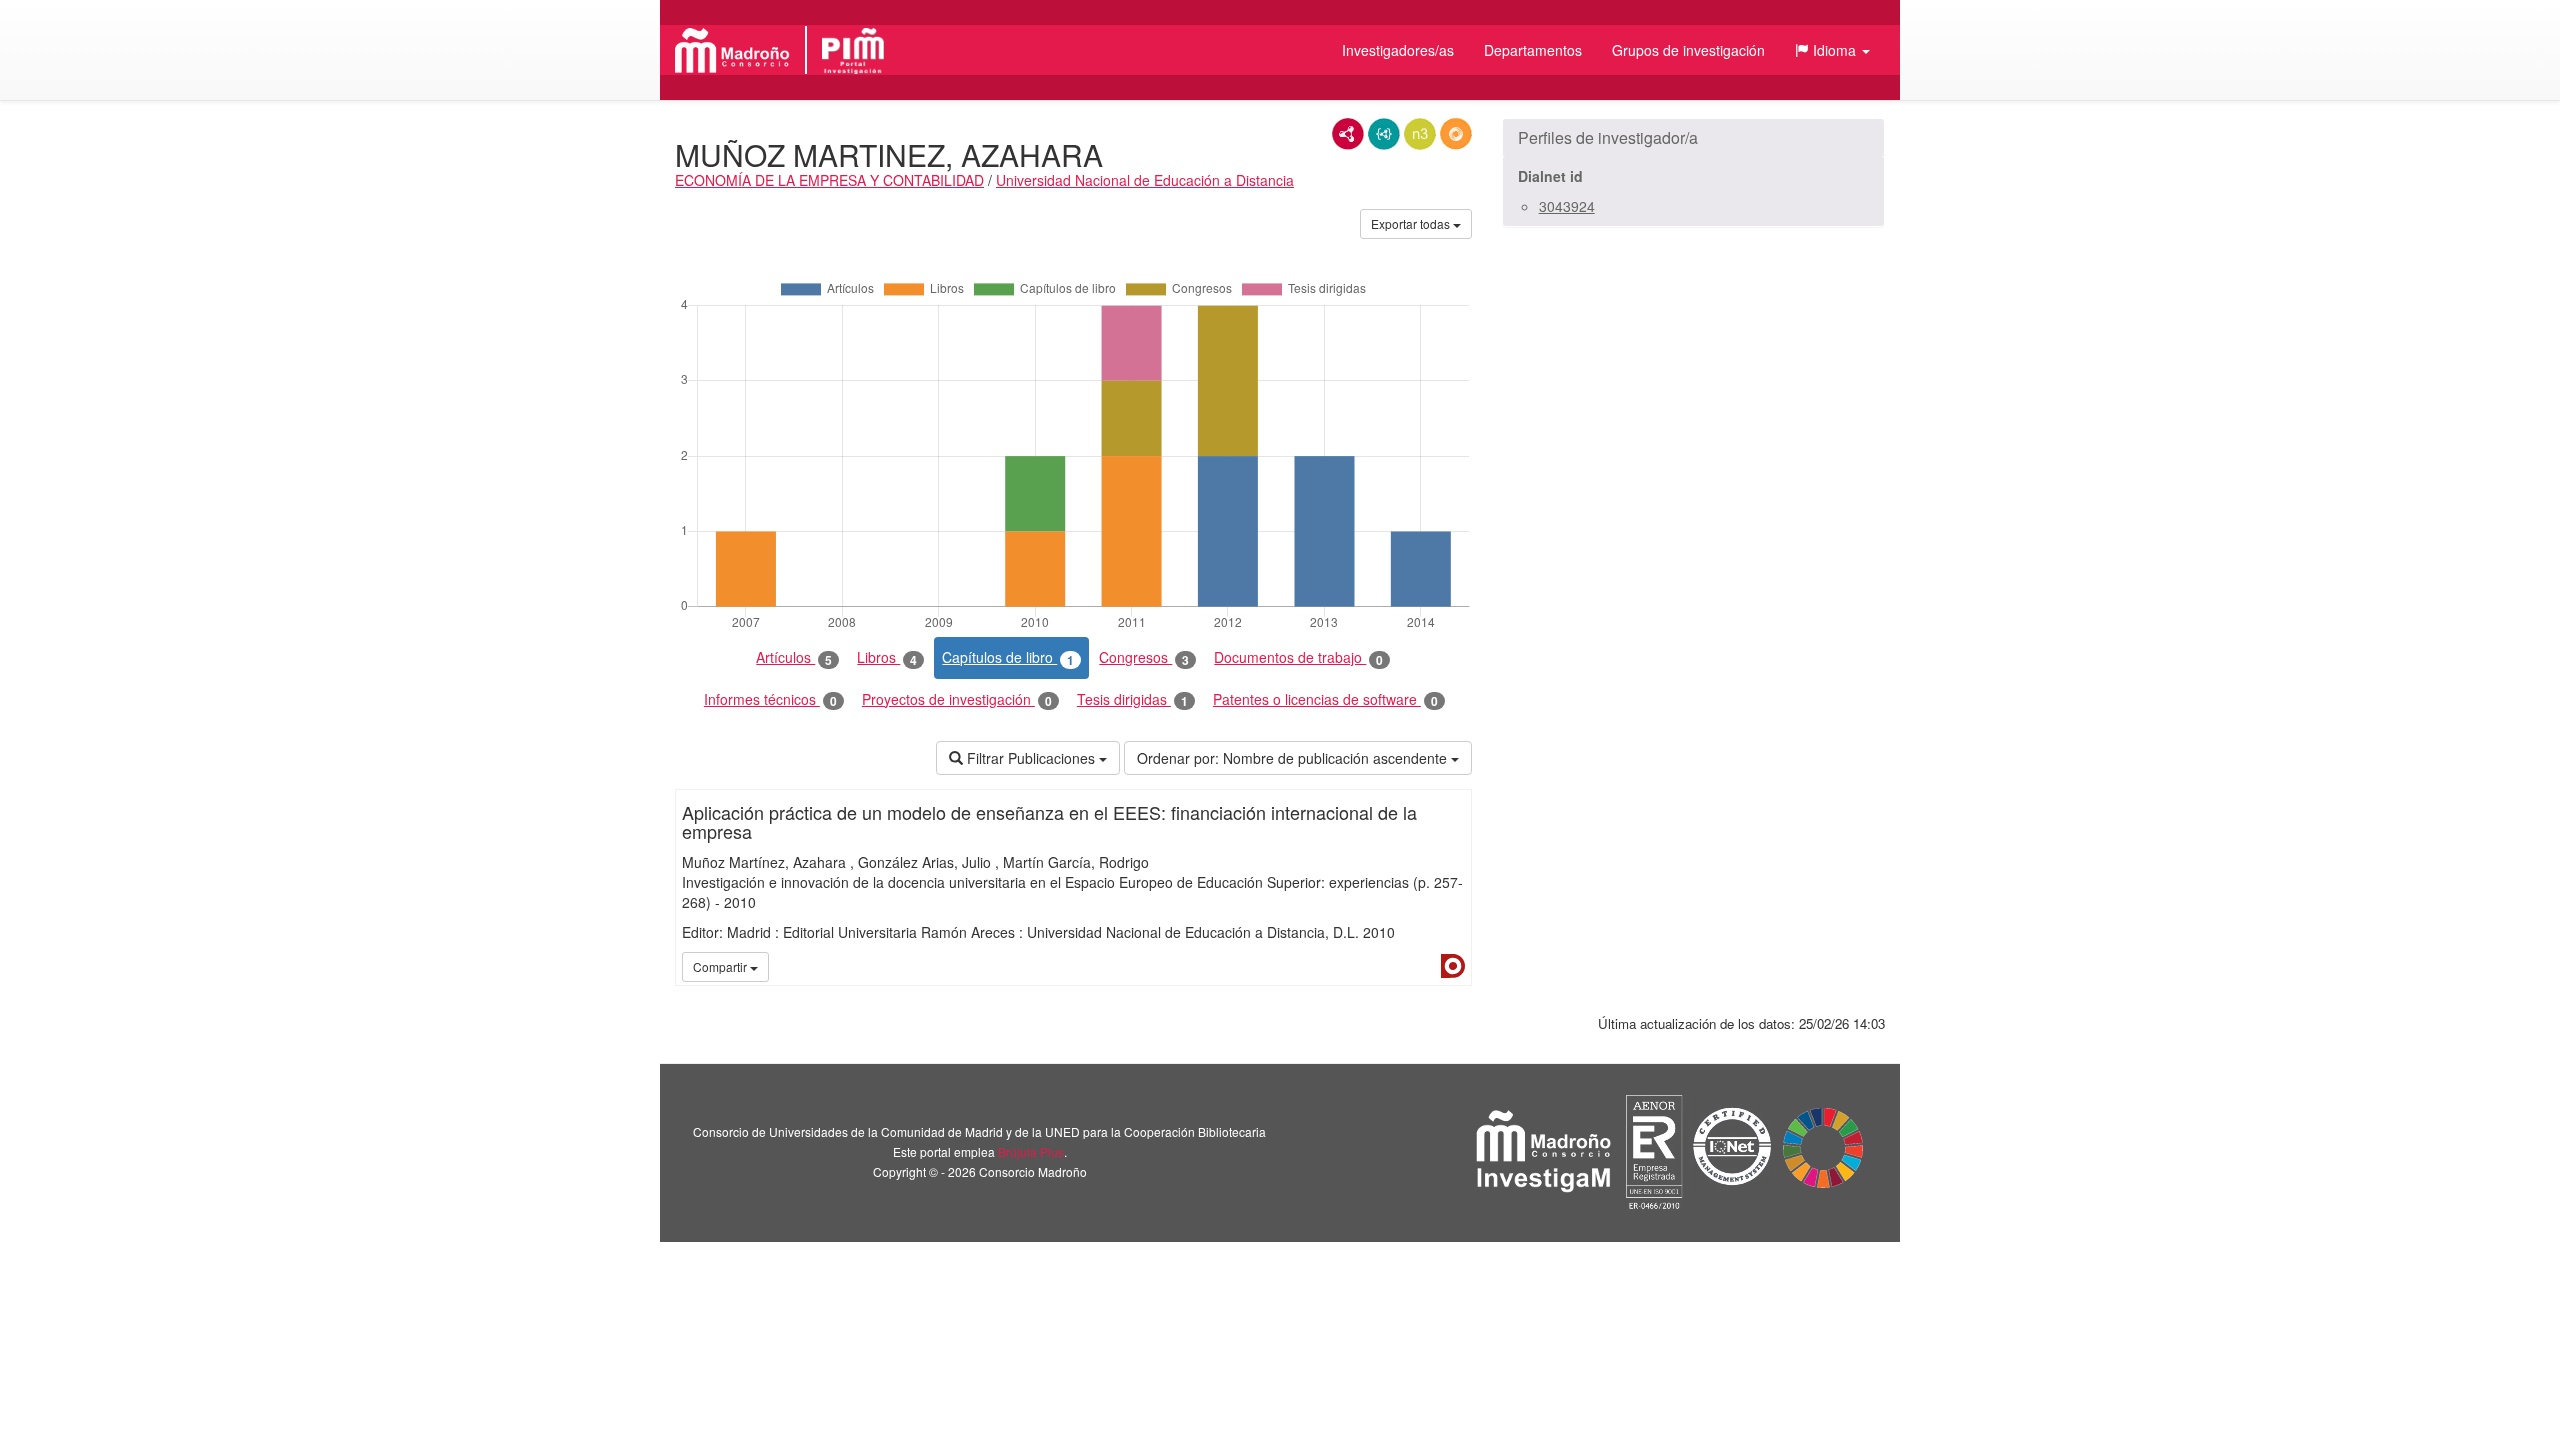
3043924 (1567, 206)
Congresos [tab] (1144, 657)
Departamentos (1533, 50)
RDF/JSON (1456, 134)
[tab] (1693, 138)
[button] (1832, 50)
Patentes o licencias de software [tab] (1325, 699)
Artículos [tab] (794, 657)
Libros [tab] (887, 657)
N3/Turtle (1420, 134)
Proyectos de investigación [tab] (957, 699)
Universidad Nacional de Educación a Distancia (1145, 180)
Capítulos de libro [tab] (1008, 657)
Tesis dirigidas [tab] (1132, 699)
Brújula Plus (1031, 1151)
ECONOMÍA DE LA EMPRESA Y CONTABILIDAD (829, 180)
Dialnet (1453, 966)
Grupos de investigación (1688, 50)
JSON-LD (1384, 134)
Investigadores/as (1398, 50)
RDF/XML (1348, 134)
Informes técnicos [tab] (770, 699)
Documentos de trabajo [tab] (1298, 657)
